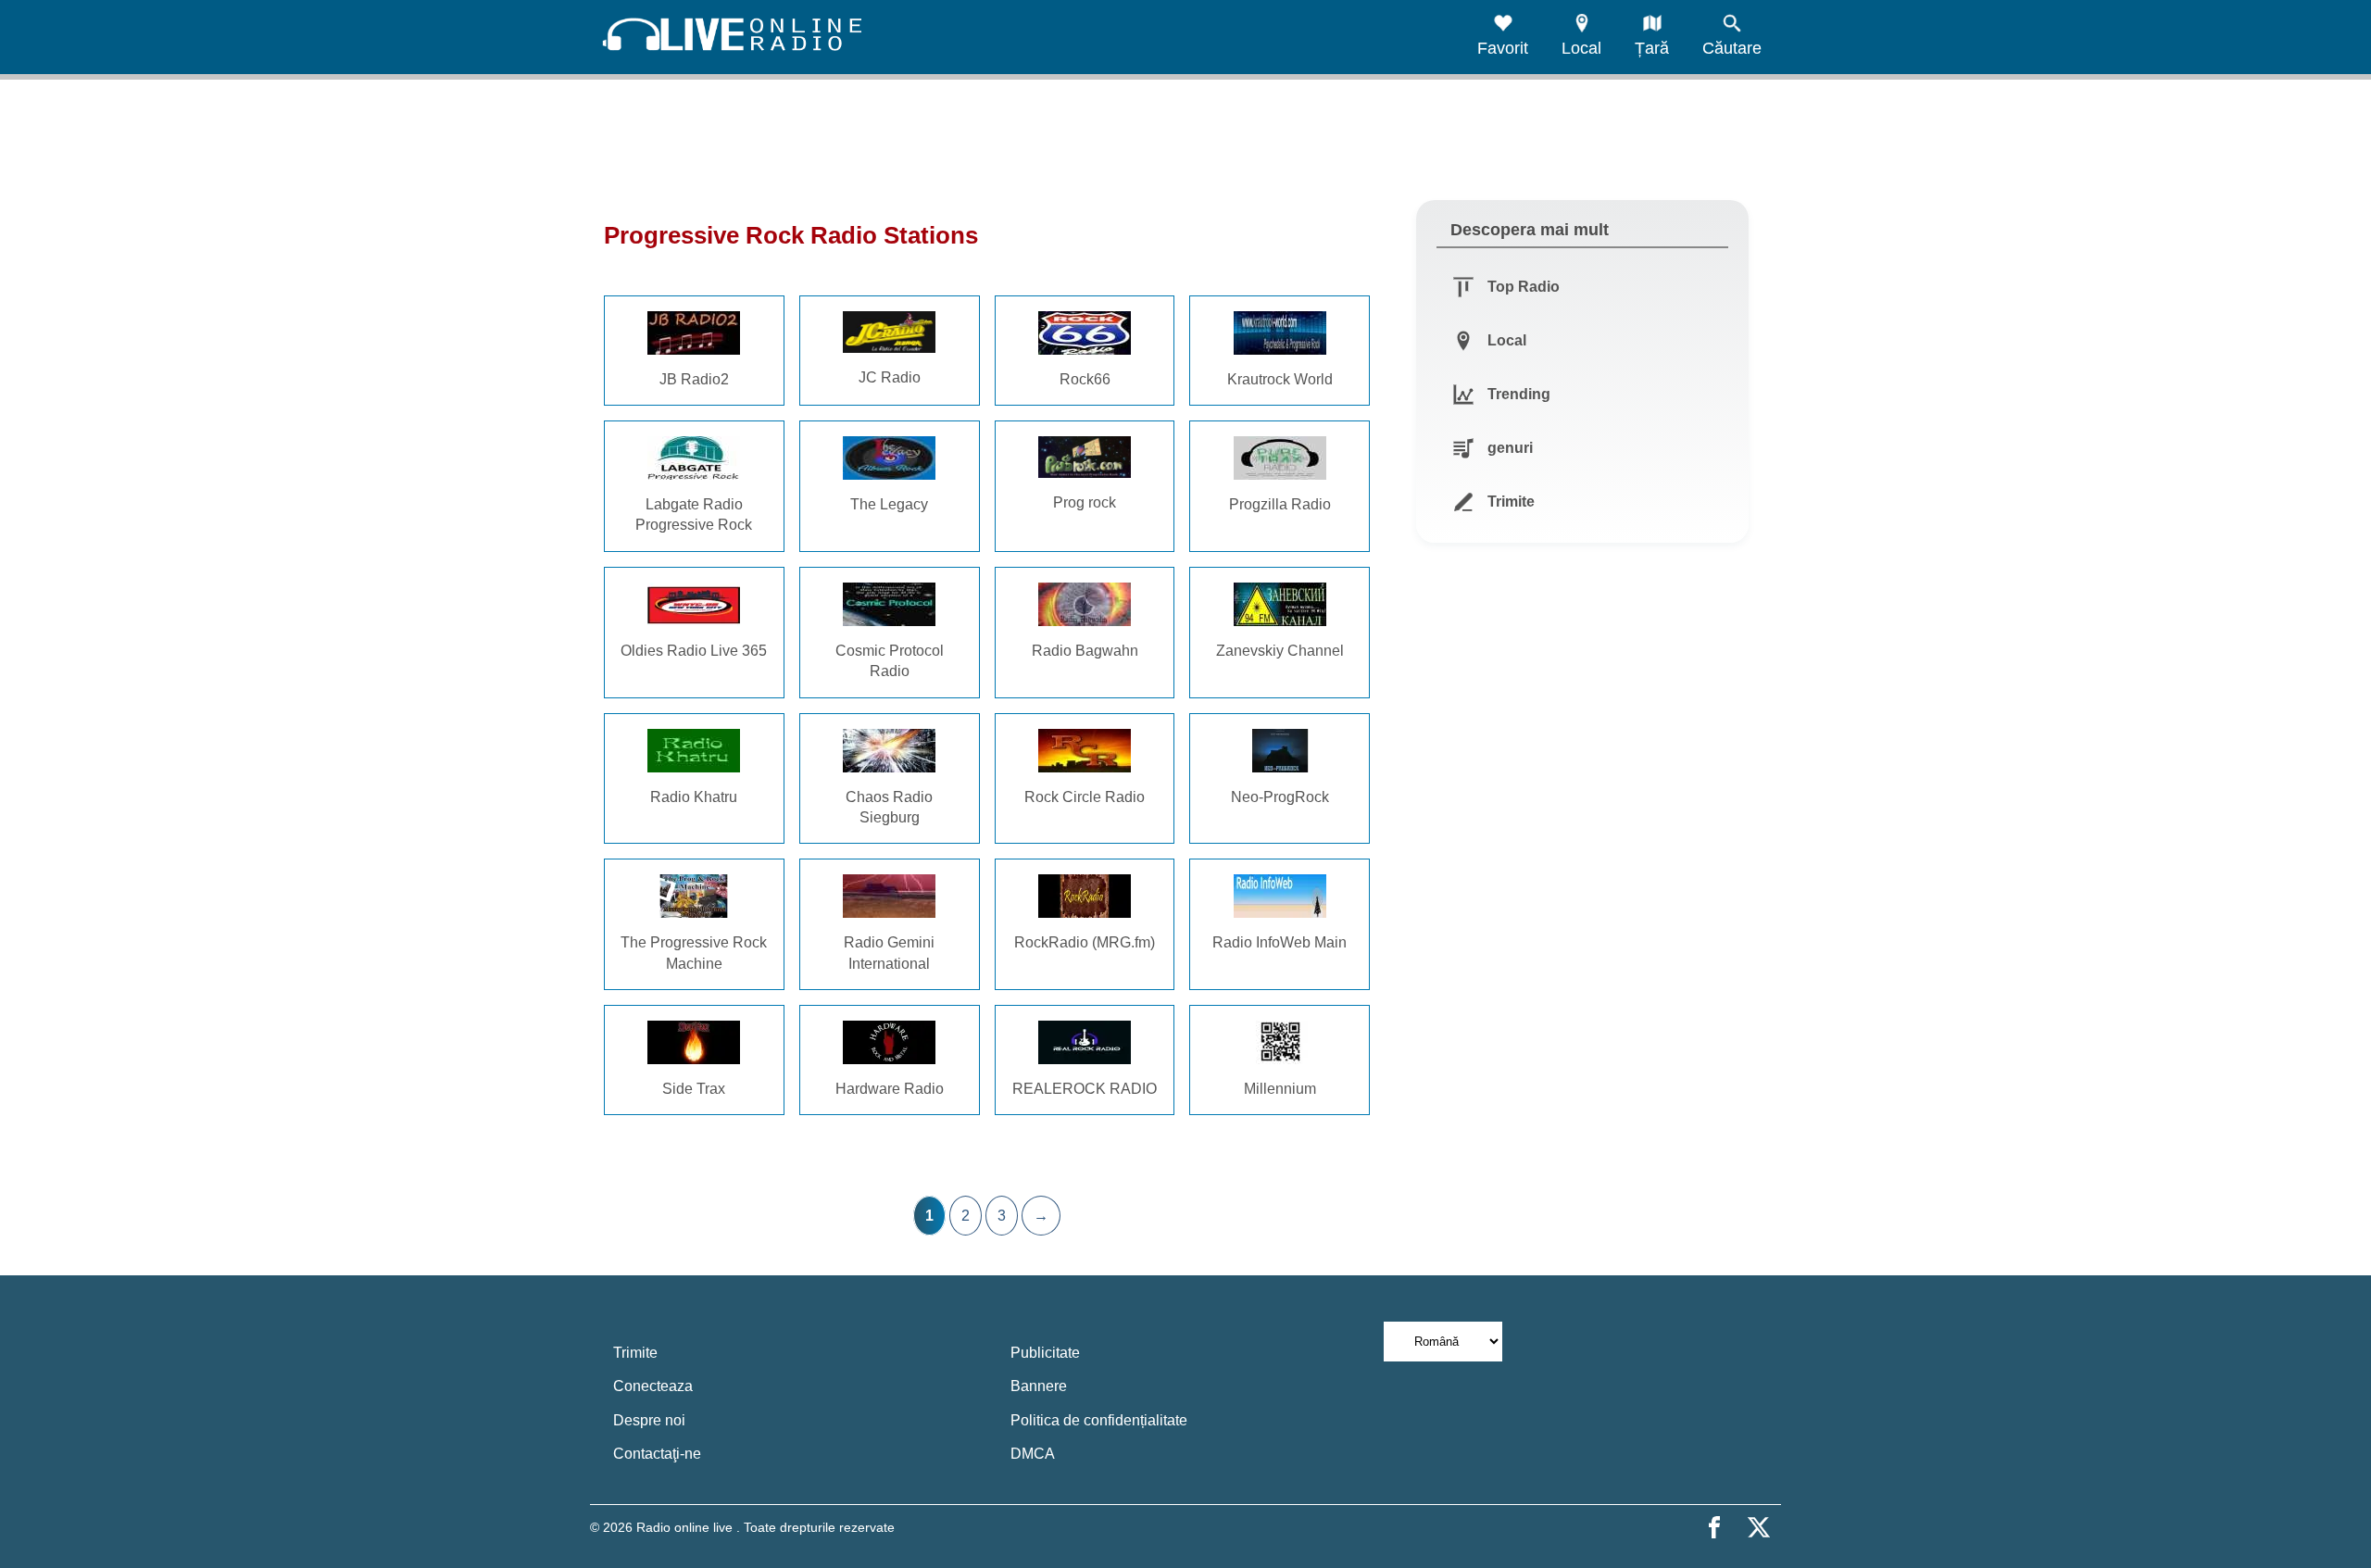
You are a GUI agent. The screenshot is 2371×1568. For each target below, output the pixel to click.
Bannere (1039, 1386)
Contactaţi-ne (657, 1454)
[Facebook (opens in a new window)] (1714, 1527)
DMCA (1033, 1454)
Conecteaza (653, 1386)
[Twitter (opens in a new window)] (1759, 1527)
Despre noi (649, 1420)
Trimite (635, 1353)
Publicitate (1045, 1353)
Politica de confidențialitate (1099, 1420)
